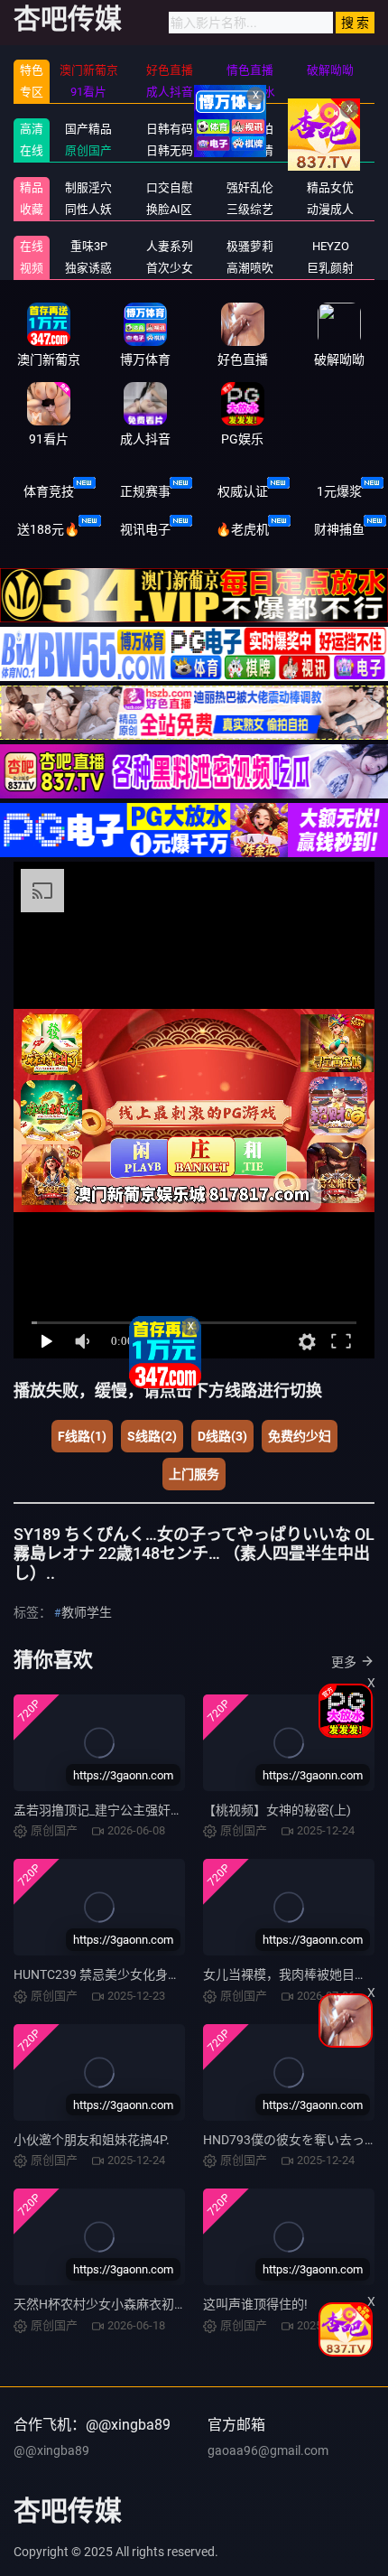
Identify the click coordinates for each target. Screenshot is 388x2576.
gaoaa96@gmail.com (268, 2450)
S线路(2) (152, 1436)
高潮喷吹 (250, 268)
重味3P (89, 246)
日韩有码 (170, 129)
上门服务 (194, 1474)
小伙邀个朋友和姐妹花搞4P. (92, 2140)
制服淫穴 (88, 187)
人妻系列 (170, 246)
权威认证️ (243, 491)
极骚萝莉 (250, 246)
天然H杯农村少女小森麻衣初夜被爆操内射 (132, 2304)
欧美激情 (250, 150)
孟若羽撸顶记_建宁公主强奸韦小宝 (111, 1810)
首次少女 (170, 268)
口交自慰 (170, 187)
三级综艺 (250, 209)
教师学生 (87, 1612)
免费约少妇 (300, 1436)
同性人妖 (88, 209)
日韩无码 (170, 150)
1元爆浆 (339, 491)
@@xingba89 (51, 2450)
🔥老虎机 (242, 529)
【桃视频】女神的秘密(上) (277, 1810)
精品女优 (330, 187)
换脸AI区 (169, 209)
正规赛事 (145, 491)
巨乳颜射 (330, 268)
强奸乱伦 (250, 187)
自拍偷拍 (250, 129)
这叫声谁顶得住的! (255, 2304)
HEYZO (331, 246)
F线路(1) (82, 1436)
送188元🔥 (48, 529)
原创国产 (88, 150)
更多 (344, 1662)
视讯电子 (145, 529)
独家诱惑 (88, 268)
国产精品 (88, 129)
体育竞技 (49, 491)
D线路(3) (222, 1436)
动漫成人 (330, 209)
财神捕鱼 (339, 529)
